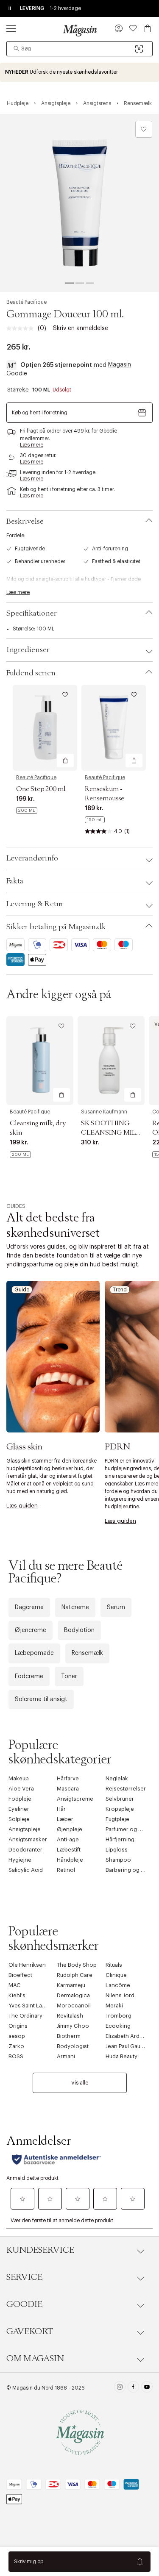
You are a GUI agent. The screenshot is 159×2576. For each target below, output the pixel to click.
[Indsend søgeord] (17, 49)
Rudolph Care (75, 1975)
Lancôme (118, 1985)
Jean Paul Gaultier (128, 2046)
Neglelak (117, 1778)
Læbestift (69, 1850)
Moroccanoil (74, 2006)
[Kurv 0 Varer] (148, 28)
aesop (17, 2036)
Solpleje (19, 1819)
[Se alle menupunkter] (11, 28)
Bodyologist (73, 2046)
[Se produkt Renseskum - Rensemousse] (114, 728)
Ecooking (118, 2026)
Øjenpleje (70, 1829)
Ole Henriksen (27, 1965)
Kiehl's (17, 1995)
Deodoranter (25, 1850)
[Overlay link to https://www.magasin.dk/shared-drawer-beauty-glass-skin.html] (53, 1357)
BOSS (16, 2056)
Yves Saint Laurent (32, 2006)
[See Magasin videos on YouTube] (147, 2388)
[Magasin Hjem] (80, 30)
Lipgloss (117, 1850)
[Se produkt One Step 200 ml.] (45, 728)
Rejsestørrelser (126, 1789)
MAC (15, 1985)
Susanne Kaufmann (104, 1112)
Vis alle (80, 2083)
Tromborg (119, 2016)
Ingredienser (28, 650)
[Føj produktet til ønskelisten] (144, 129)
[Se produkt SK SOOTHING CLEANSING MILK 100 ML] (111, 1061)
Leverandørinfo (32, 858)
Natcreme (75, 1607)
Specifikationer (32, 613)
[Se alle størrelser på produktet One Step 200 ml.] (27, 811)
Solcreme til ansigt (41, 1699)
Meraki (114, 2006)
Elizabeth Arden (126, 2036)
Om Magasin (35, 2359)
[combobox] (79, 49)
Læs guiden (22, 1506)
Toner (69, 1677)
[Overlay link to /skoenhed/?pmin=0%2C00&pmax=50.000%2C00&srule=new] (79, 72)
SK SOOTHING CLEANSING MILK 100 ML (111, 1133)
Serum (116, 1607)
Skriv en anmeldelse (81, 328)
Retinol (66, 1870)
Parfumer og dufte (128, 1829)
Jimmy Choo (73, 2026)
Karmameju (71, 1985)
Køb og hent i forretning (40, 413)
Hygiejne (20, 1860)
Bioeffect (20, 1975)
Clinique (116, 1975)
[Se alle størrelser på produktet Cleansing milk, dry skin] (20, 1155)
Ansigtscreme (75, 1799)
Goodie (24, 2304)
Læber (65, 1819)
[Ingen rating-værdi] (22, 328)
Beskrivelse (25, 522)
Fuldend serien (31, 673)
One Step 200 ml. (41, 789)
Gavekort (30, 2332)
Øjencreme (31, 1630)
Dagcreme (29, 1607)
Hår (61, 1809)
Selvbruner (120, 1799)
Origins (18, 2026)
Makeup (19, 1778)
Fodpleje (20, 1799)
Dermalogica (73, 1995)
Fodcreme (29, 1677)
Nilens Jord (120, 1995)
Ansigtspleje (25, 1829)
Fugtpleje (117, 1819)
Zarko (16, 2046)
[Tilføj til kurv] (65, 761)
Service (24, 2277)
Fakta (15, 881)
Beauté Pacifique (26, 302)
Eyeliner (19, 1809)
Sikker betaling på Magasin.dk (56, 927)
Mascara (68, 1789)
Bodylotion (79, 1630)
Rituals (114, 1965)
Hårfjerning (120, 1839)
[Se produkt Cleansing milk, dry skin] (40, 1061)
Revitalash (70, 2016)
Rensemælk (87, 1653)
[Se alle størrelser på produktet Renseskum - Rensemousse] (95, 820)
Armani (66, 2056)
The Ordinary (25, 2016)
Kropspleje (120, 1809)
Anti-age (68, 1839)
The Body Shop (77, 1965)
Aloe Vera (21, 1789)
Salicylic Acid (26, 1870)
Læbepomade (34, 1653)
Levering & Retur (35, 904)
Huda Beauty (121, 2056)
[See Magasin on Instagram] (120, 2388)
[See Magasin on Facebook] (133, 2388)
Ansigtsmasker (28, 1839)
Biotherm (69, 2036)
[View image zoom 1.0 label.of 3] (79, 203)
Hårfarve (68, 1778)
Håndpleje (70, 1860)
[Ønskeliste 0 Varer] (133, 28)
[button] (119, 29)
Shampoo (118, 1860)
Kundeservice (40, 2250)
